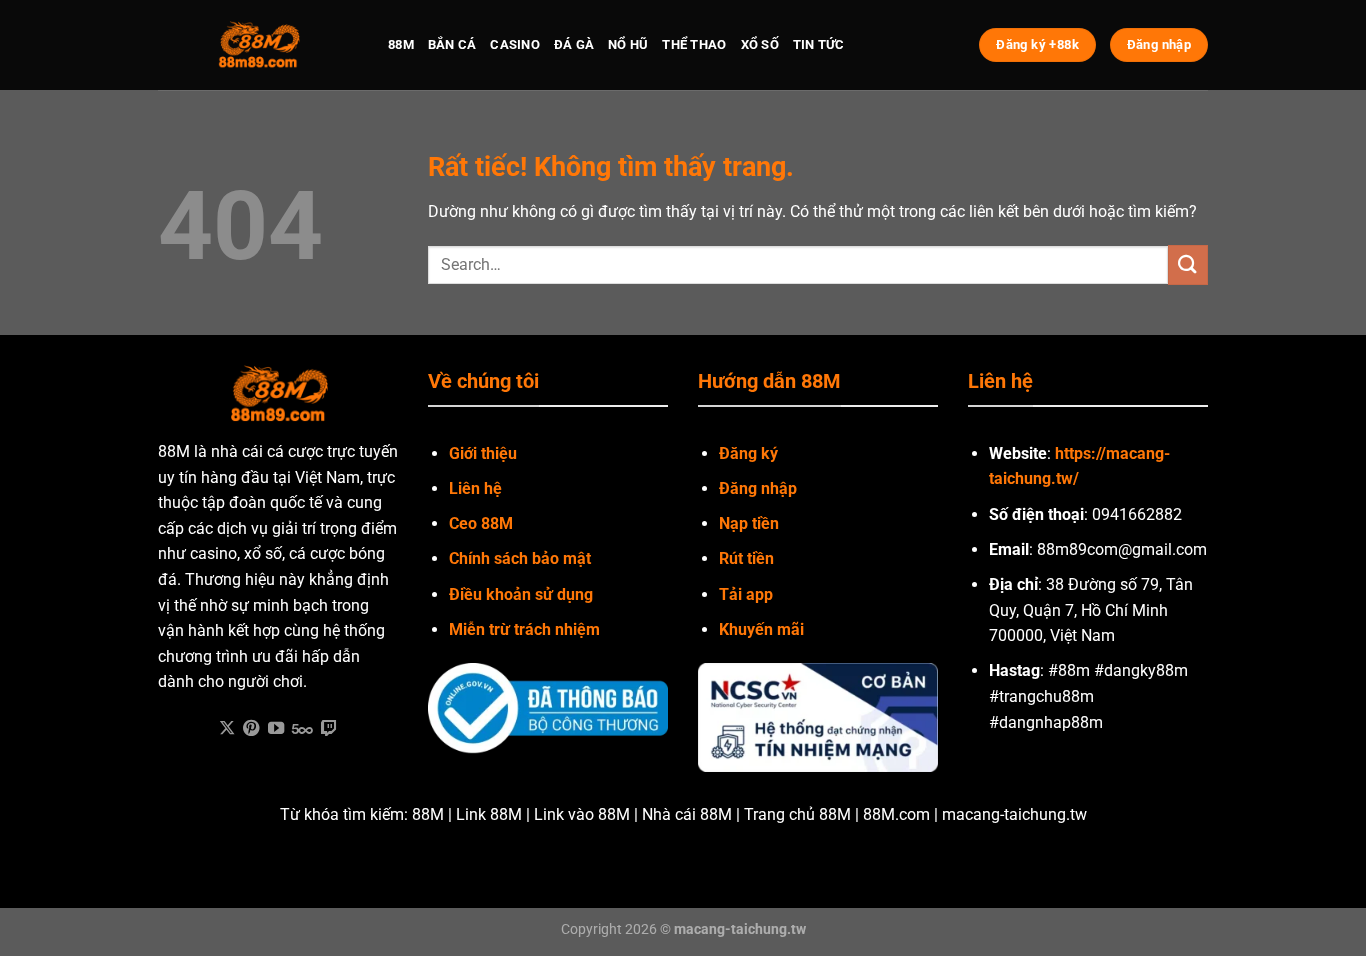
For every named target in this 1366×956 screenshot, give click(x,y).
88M (401, 44)
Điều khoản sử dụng (521, 594)
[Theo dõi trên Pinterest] (251, 729)
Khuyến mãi (761, 629)
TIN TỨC (819, 44)
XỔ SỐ (760, 44)
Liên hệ (475, 488)
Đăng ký (748, 453)
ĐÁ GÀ (574, 44)
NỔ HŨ (628, 44)
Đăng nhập (758, 488)
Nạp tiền (749, 523)
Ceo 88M (481, 523)
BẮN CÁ (452, 44)
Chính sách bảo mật (520, 558)
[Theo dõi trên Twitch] (329, 729)
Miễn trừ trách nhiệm (524, 629)
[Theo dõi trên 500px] (302, 729)
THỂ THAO (694, 44)
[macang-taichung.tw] (258, 45)
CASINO (515, 44)
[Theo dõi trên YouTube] (276, 729)
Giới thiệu (483, 453)
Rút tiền (746, 558)
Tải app (746, 594)
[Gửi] (1188, 264)
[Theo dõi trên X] (227, 729)
